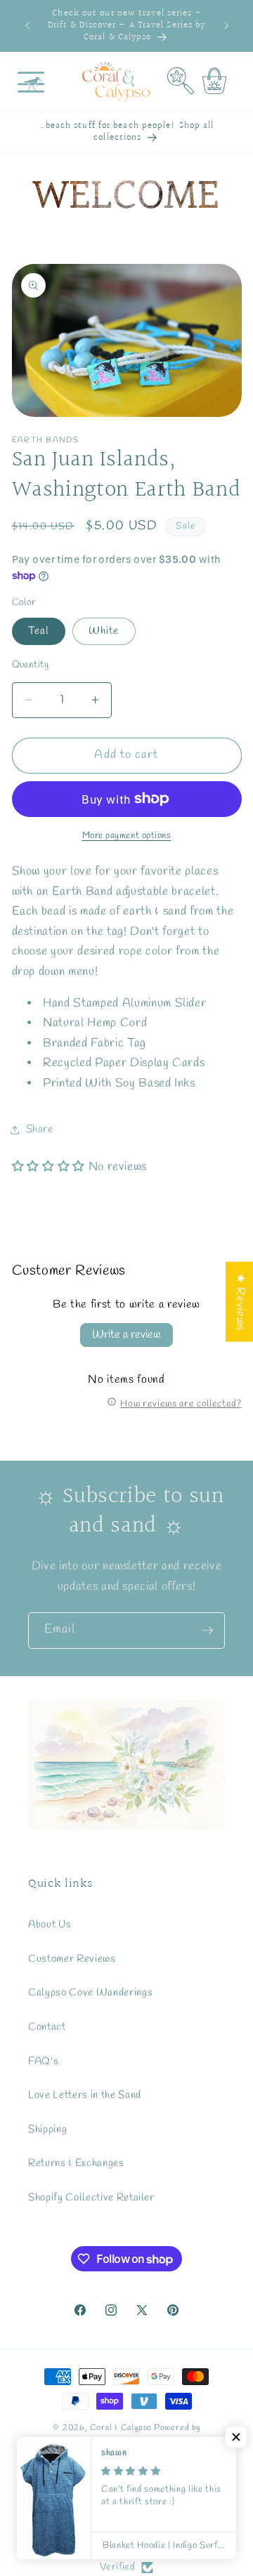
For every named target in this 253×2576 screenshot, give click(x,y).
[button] (31, 82)
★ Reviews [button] (240, 1302)
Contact (47, 2027)
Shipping (47, 2130)
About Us (50, 1925)
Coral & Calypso (121, 2428)
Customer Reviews (72, 1959)
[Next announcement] (226, 26)
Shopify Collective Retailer (91, 2198)
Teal (39, 631)
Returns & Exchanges (76, 2163)
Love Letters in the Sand (85, 2095)
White (104, 631)
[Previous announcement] (27, 26)
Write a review (126, 1335)
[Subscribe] (207, 1631)
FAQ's (43, 2062)
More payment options (127, 836)
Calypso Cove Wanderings (90, 1993)
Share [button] (40, 1129)
